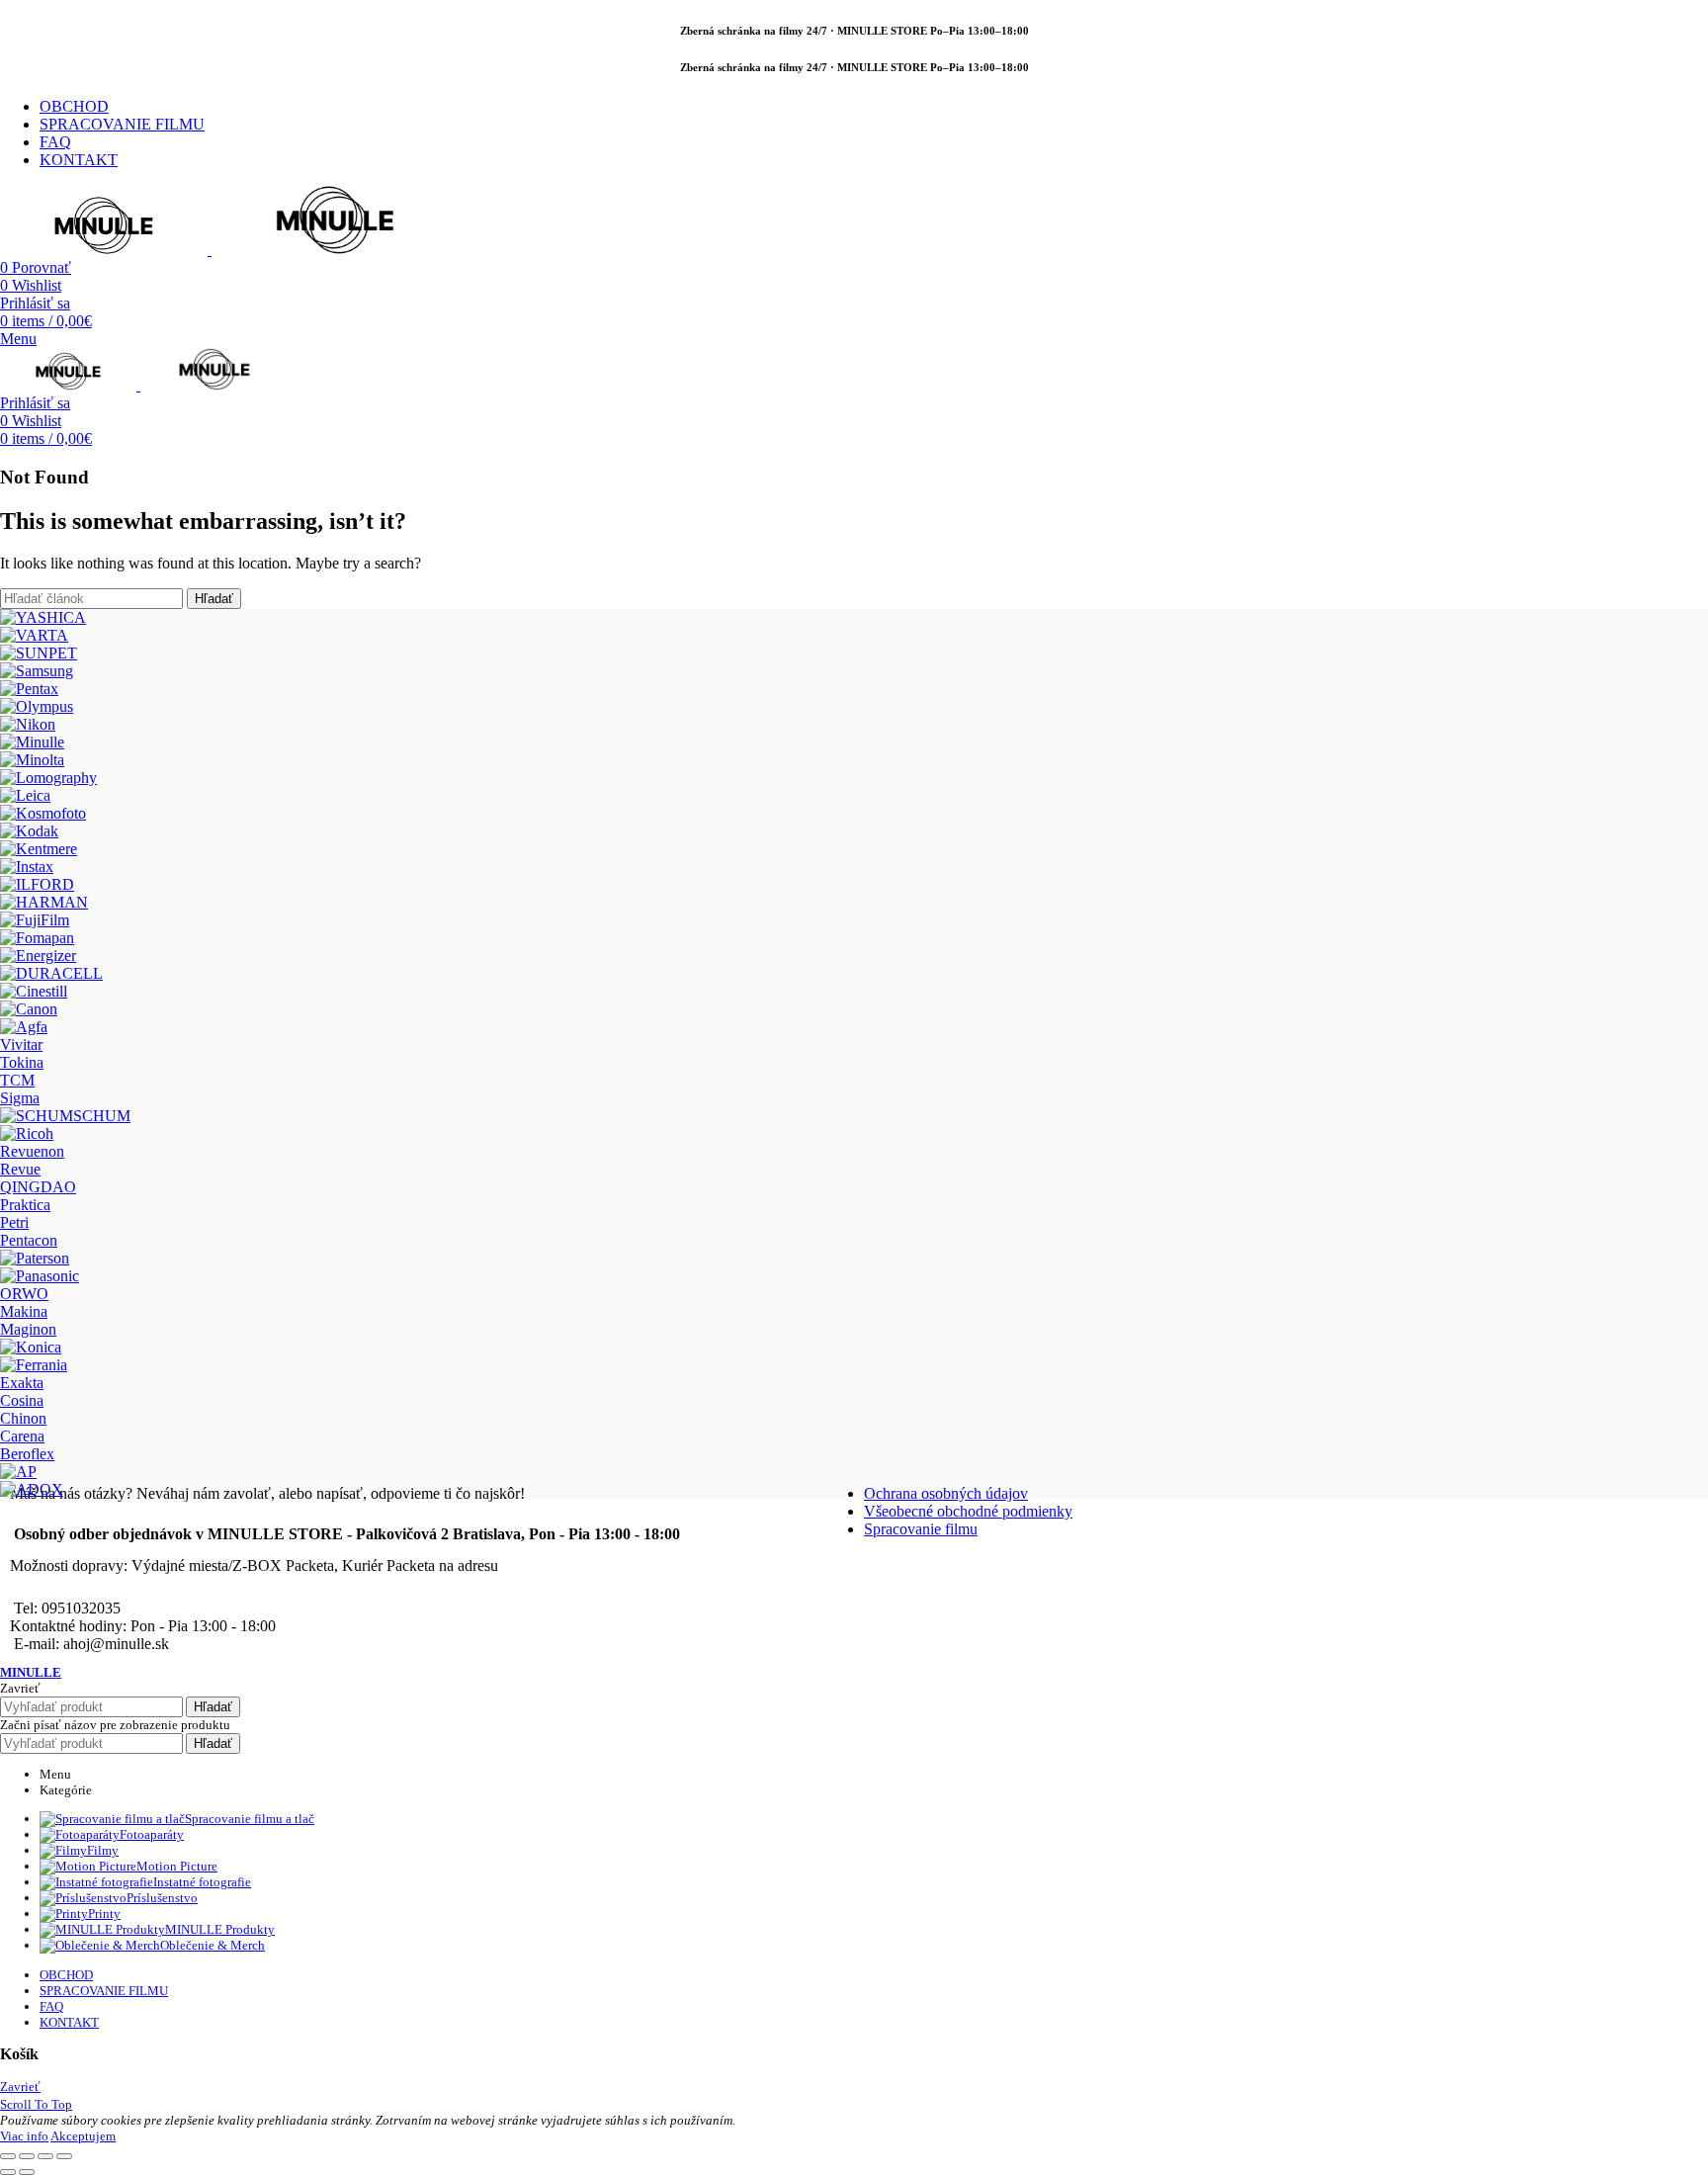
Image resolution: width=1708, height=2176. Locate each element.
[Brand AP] (18, 1472)
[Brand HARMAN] (44, 902)
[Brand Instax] (27, 867)
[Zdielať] (27, 2156)
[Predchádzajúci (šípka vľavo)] (8, 2172)
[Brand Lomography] (48, 778)
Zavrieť (20, 2087)
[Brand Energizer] (38, 956)
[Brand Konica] (31, 1347)
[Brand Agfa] (24, 1027)
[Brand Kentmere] (39, 849)
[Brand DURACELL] (51, 973)
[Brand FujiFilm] (35, 920)
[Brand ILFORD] (37, 884)
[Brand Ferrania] (34, 1365)
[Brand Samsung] (37, 671)
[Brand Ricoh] (27, 1133)
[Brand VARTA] (34, 635)
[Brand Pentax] (29, 689)
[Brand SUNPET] (39, 653)
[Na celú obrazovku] (45, 2156)
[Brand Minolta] (32, 760)
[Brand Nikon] (28, 724)
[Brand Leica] (25, 795)
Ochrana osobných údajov (946, 1493)
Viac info (24, 2136)
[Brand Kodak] (29, 831)
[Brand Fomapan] (37, 938)
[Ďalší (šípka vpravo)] (27, 2172)
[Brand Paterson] (35, 1258)
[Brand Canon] (29, 1009)
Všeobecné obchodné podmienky (968, 1511)
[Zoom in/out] (64, 2156)
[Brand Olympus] (37, 706)
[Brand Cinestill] (34, 991)
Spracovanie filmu (921, 1529)
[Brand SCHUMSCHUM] (65, 1116)
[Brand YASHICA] (43, 617)
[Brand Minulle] (32, 742)
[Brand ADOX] (32, 1489)
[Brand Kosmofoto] (43, 813)
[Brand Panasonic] (40, 1276)
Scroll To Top (36, 2104)
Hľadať (214, 599)
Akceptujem (83, 2136)
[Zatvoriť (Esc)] (8, 2156)
